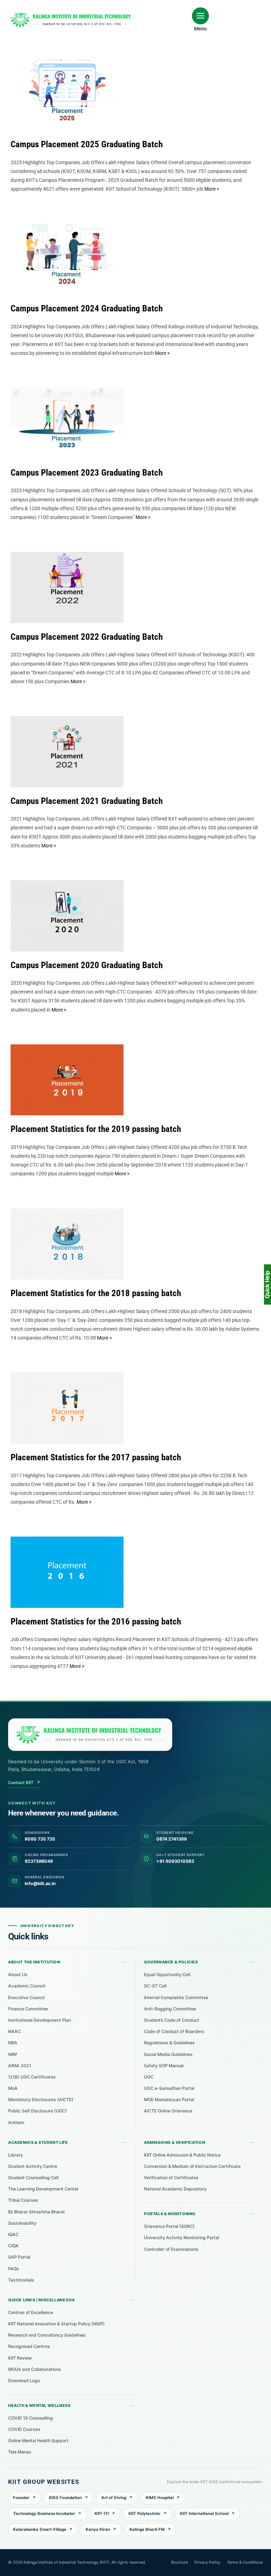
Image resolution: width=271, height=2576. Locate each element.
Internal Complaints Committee (176, 1997)
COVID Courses (24, 2429)
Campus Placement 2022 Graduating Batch (61, 574)
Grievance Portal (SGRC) (169, 2226)
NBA (13, 2043)
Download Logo (24, 2381)
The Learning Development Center (43, 2189)
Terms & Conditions (245, 2562)
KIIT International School (204, 2514)
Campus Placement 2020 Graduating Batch (61, 902)
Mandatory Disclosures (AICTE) (41, 2100)
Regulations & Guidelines (169, 2043)
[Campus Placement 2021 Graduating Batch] (67, 752)
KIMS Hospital (160, 2498)
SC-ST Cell (155, 1986)
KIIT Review (20, 2358)
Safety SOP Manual (164, 2066)
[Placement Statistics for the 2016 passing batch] (67, 1572)
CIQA (13, 2246)
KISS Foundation (65, 2498)
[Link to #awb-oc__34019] (200, 16)
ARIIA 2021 (20, 2066)
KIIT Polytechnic (144, 2514)
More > (212, 189)
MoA (13, 2088)
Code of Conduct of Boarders (174, 2031)
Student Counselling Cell (33, 2178)
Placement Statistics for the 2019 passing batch (61, 1067)
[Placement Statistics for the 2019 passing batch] (67, 1080)
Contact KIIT (24, 1782)
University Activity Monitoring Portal (182, 2238)
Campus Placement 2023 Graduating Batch (61, 410)
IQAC (13, 2234)
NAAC (14, 2031)
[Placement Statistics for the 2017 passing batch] (67, 1408)
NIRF (13, 2054)
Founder (21, 2498)
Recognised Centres (29, 2346)
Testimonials (21, 2280)
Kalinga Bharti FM (147, 2529)
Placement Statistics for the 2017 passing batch (61, 1395)
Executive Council (26, 1997)
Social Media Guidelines (168, 2054)
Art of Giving (114, 2498)
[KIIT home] (90, 1735)
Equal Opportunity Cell (167, 1975)
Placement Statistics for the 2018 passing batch (61, 1230)
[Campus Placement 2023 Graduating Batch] (67, 423)
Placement (67, 111)
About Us (18, 1975)
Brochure (179, 2562)
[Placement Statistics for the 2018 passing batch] (67, 1244)
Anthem (16, 2122)
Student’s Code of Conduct (172, 2020)
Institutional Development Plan (40, 2020)
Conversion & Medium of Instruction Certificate (192, 2166)
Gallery (74, 82)
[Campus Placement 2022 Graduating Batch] (67, 588)
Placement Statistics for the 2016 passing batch (61, 1559)
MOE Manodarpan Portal (169, 2100)
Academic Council (27, 1986)
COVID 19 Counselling (31, 2418)
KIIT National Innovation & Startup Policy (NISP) (56, 2324)
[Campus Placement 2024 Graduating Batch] (67, 260)
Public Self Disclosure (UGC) (38, 2111)
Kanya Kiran (98, 2529)
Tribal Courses (23, 2200)
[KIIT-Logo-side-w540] (71, 16)
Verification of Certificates (171, 2178)
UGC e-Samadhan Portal (169, 2088)
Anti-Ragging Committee (170, 2009)
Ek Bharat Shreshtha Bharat (37, 2212)
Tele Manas (20, 2452)
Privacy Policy (207, 2562)
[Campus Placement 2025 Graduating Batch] (67, 95)
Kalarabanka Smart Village (40, 2529)
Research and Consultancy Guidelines (47, 2335)
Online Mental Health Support (38, 2441)
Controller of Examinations (171, 2249)
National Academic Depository (175, 2189)
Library (16, 2155)
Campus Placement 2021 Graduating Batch (61, 738)
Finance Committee (28, 2009)
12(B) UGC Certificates (32, 2077)
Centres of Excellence (31, 2312)
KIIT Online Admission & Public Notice (182, 2155)
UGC (149, 2077)
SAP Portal (19, 2257)
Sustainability (22, 2223)
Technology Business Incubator (44, 2514)
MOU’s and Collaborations (35, 2369)
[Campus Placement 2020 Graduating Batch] (67, 916)
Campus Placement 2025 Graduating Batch (61, 82)
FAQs (14, 2269)
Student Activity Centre (33, 2166)
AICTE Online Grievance (168, 2111)
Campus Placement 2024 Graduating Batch (61, 246)
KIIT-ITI (102, 2514)
